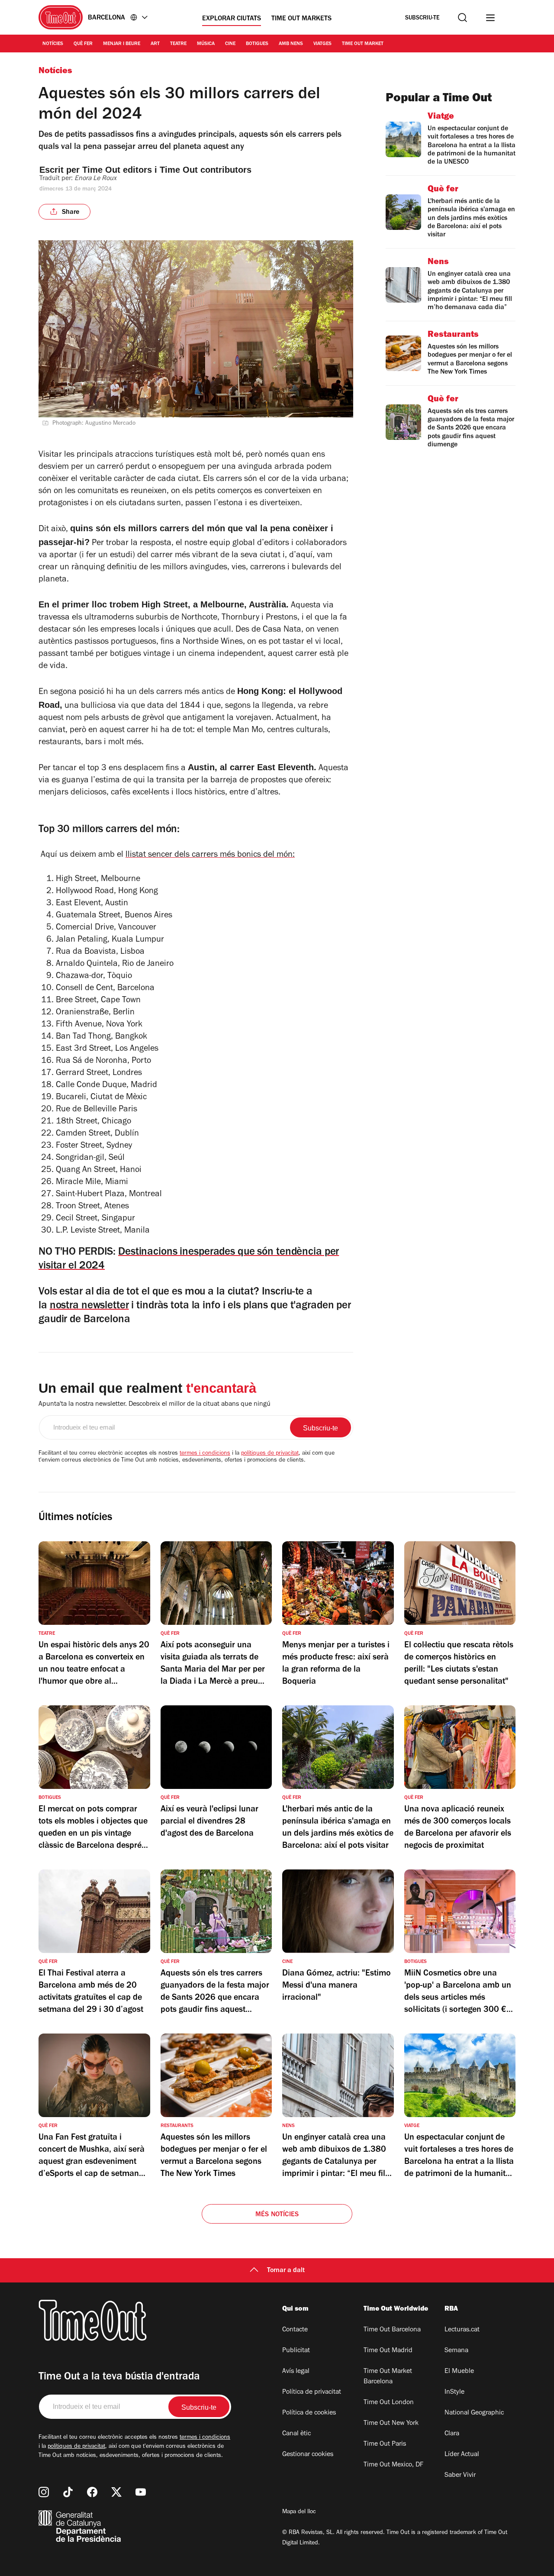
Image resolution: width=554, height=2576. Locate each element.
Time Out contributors (207, 170)
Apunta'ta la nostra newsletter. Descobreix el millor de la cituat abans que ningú (155, 1404)
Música (206, 44)
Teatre (178, 44)
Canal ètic (296, 2434)
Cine (230, 44)
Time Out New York (391, 2424)
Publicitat (296, 2351)
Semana (456, 2351)
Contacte (295, 2330)
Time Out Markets (301, 19)
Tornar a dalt (286, 2271)
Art (155, 44)
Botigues (257, 44)
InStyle (454, 2392)
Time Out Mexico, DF (393, 2465)
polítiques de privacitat (270, 1454)
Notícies (53, 44)
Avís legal (296, 2372)
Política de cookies (309, 2413)
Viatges (322, 44)
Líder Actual (462, 2455)
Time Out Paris (385, 2444)
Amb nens (291, 44)
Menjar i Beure (122, 44)
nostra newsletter (89, 1306)
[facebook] (92, 2492)
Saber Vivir (460, 2476)
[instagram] (44, 2492)
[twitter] (116, 2492)
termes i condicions (205, 1454)
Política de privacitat (312, 2392)
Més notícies (277, 2215)
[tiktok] (68, 2492)
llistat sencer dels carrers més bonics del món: (210, 855)
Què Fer (83, 44)
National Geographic (474, 2413)
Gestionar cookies (308, 2455)
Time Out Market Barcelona (388, 2377)
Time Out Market (363, 44)
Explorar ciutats (232, 19)
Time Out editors (117, 170)
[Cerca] (462, 18)
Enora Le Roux (95, 179)
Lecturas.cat (462, 2330)
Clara (452, 2434)
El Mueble (459, 2372)
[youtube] (141, 2492)
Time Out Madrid (388, 2351)
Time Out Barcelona (392, 2330)
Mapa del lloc (299, 2512)
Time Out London (389, 2403)
